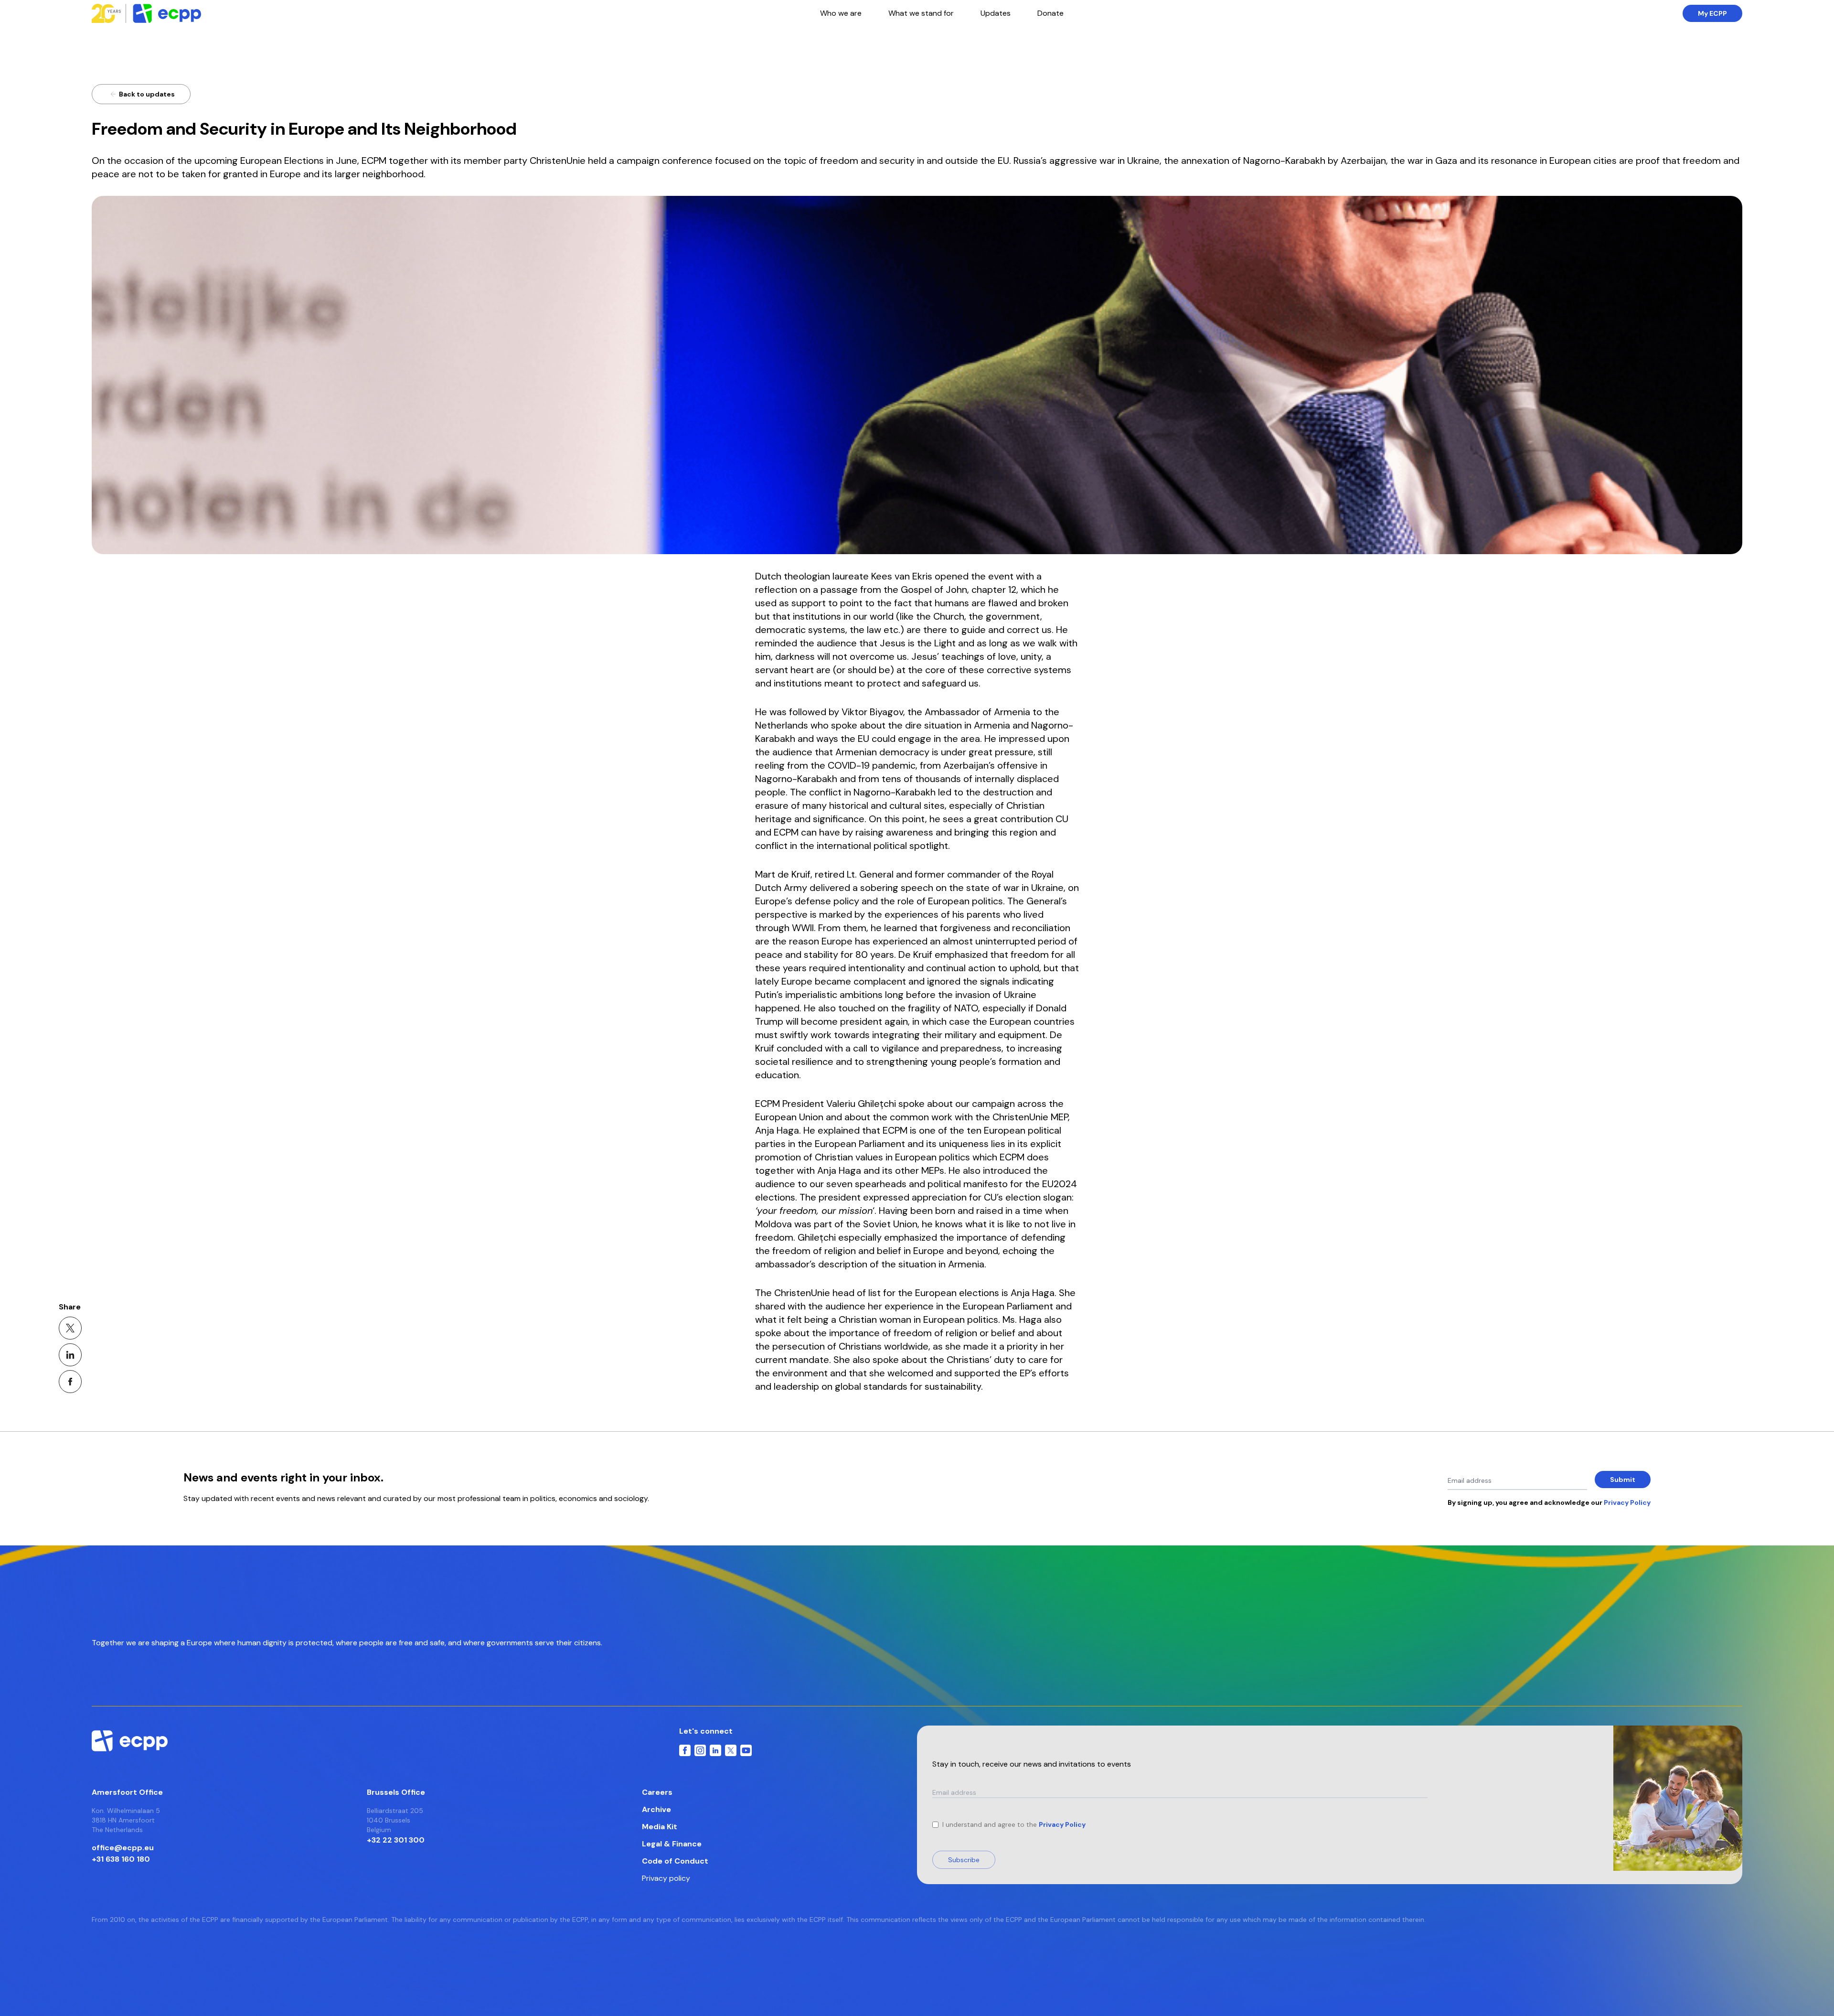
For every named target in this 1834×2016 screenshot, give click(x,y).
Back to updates (147, 94)
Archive (656, 1809)
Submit (1623, 1480)
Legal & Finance (672, 1844)
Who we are (841, 13)
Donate (1050, 13)
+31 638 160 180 (121, 1859)
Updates (996, 13)
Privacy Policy (1062, 1824)
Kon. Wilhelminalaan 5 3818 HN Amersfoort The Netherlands (126, 1820)
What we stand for (921, 13)
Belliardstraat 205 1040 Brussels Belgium (395, 1820)
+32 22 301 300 (396, 1840)
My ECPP (1712, 13)
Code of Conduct (675, 1861)
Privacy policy (666, 1878)
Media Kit (660, 1827)
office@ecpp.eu (123, 1848)
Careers (657, 1792)
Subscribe (964, 1860)
